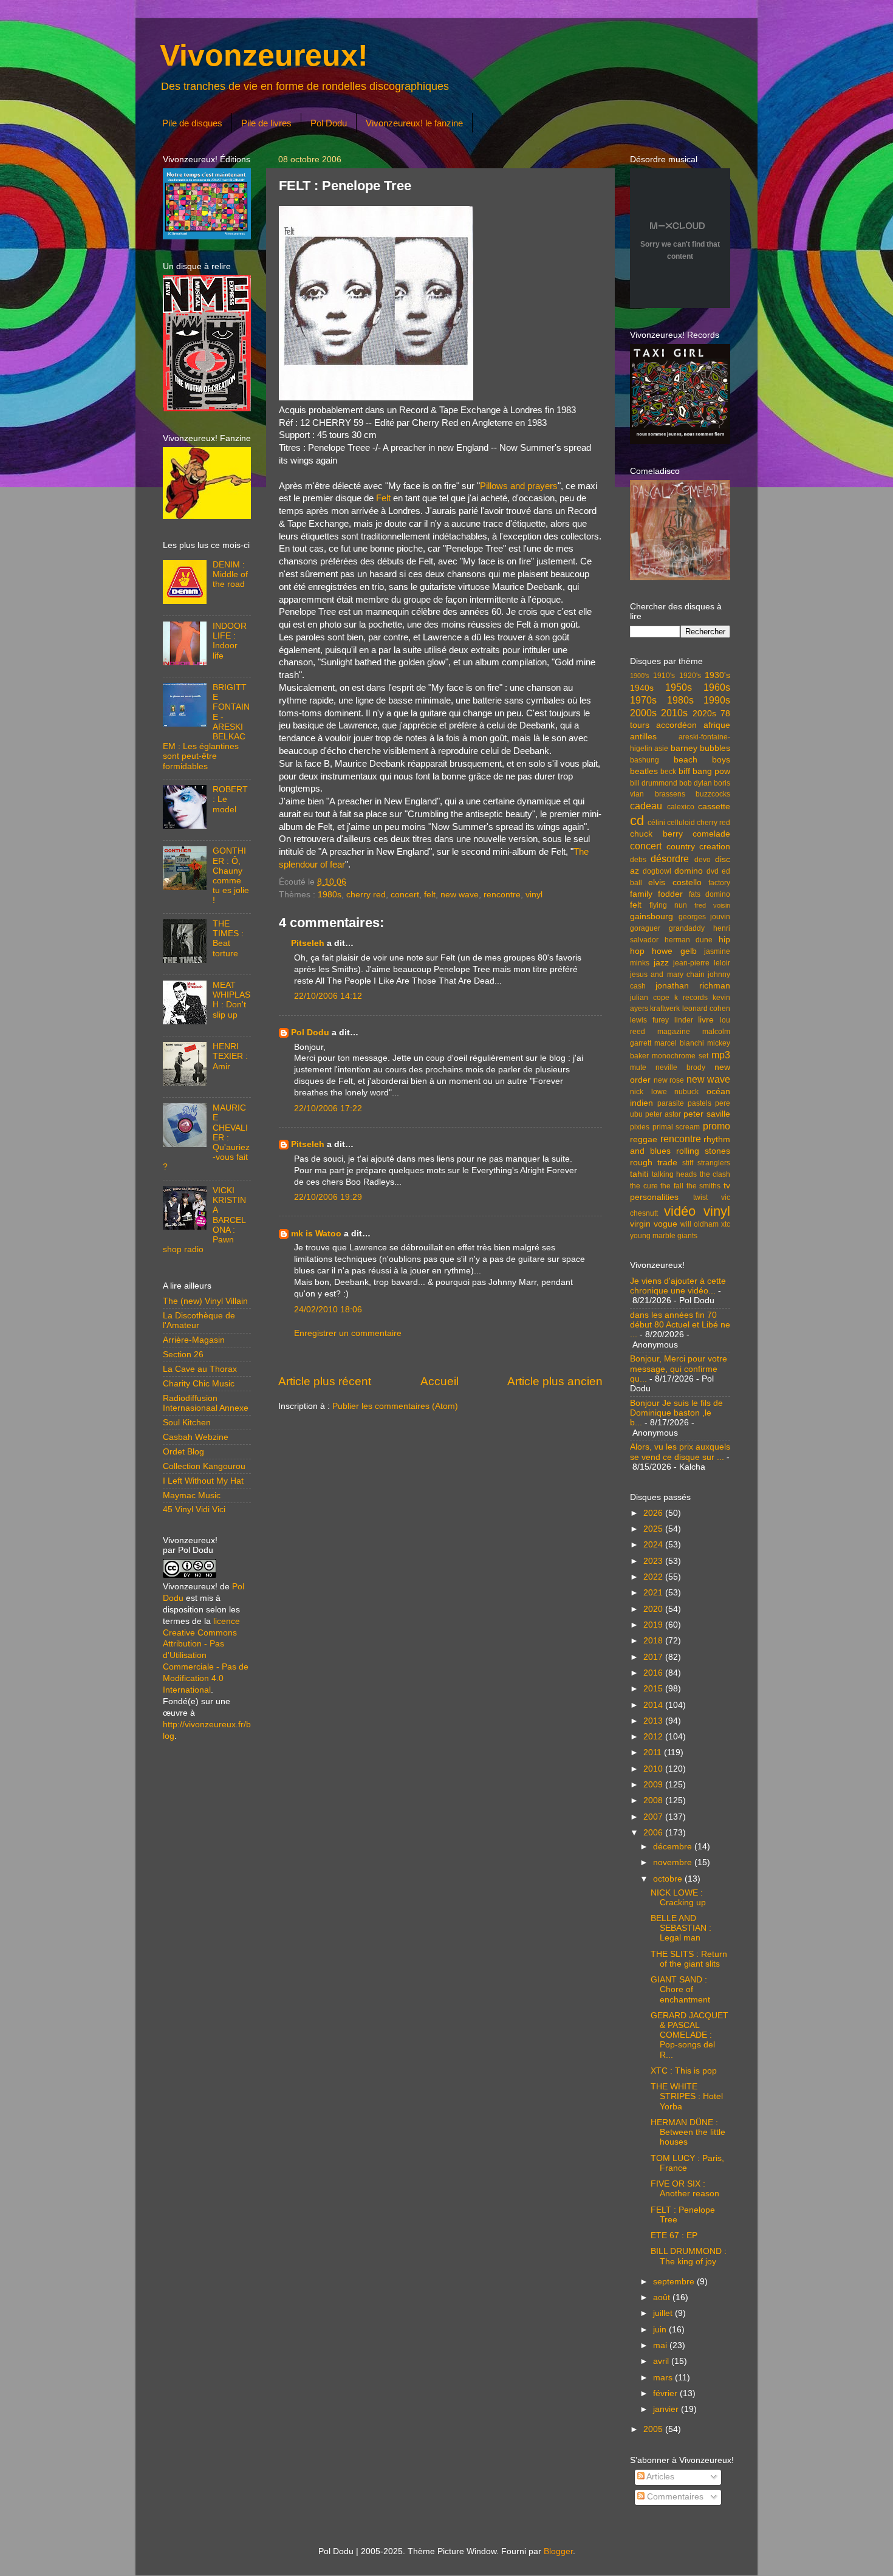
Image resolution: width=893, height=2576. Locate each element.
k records (691, 998)
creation (715, 847)
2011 (654, 1752)
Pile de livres (266, 123)
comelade (711, 834)
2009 (654, 1785)
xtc (726, 1224)
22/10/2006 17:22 (328, 1108)
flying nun (668, 905)
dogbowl (657, 871)
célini (656, 823)
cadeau (646, 806)
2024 (654, 1545)
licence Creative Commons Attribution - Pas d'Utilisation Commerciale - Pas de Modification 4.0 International (206, 1656)
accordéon (676, 725)
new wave (460, 895)
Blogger (558, 2551)
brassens (670, 794)
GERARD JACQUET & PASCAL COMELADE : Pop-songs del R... (689, 2035)
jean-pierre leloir (702, 963)
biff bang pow (705, 771)
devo (703, 860)
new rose (669, 1080)
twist (700, 1197)
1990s (717, 700)
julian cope (650, 998)
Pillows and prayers (519, 486)
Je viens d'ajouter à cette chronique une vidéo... (678, 1286)
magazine (674, 1032)
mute (638, 1067)
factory (719, 883)
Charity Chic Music (199, 1384)
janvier (667, 2409)
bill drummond (654, 783)
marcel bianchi (679, 1043)
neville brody (680, 1067)
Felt (383, 498)
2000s (643, 713)
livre (706, 1020)
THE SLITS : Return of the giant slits (689, 1959)
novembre (674, 1862)
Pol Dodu (329, 123)
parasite (671, 1103)
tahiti (639, 1174)
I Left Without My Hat (203, 1481)
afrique (717, 725)
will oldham (700, 1224)
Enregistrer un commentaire (348, 1333)
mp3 (721, 1055)
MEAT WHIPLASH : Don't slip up (231, 1000)
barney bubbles (700, 748)
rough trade (654, 1163)
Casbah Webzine (196, 1437)
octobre (669, 1879)
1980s (330, 895)
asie (661, 748)
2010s (674, 713)
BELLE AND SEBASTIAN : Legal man (681, 1928)
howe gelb (674, 951)
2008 (654, 1800)
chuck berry (656, 834)
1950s (679, 687)
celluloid (681, 823)
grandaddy (687, 928)
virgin (640, 1224)
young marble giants (664, 1236)
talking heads (675, 1174)
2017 (654, 1657)
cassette (714, 807)
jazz (661, 963)
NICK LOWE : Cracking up (678, 1898)
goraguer (645, 928)
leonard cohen (706, 1009)
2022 (654, 1577)
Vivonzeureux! (264, 55)
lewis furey (649, 1020)
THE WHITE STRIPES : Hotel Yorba (687, 2096)
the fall (672, 1186)
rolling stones (703, 1151)
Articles (659, 2477)
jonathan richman (693, 986)
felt (430, 895)
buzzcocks (713, 794)
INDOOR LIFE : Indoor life (230, 641)
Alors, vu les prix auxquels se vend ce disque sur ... (680, 1452)
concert (405, 895)
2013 (654, 1721)
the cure (644, 1186)
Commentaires (674, 2497)
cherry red (366, 895)
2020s (704, 714)
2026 (654, 1513)
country (681, 847)
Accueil (440, 1381)
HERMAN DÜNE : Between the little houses (688, 2132)
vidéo (680, 1211)
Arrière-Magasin (194, 1340)
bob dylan (696, 783)
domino (689, 871)
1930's (717, 675)
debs (638, 860)
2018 (654, 1641)
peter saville (707, 1114)
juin (661, 2330)
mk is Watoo (316, 1234)
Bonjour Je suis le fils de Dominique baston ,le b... (676, 1413)
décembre (674, 1847)
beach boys (702, 760)
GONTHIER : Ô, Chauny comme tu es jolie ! (231, 875)
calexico (681, 807)
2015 (654, 1689)
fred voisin (712, 905)
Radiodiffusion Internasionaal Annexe (206, 1403)
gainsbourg (652, 916)
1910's (664, 676)
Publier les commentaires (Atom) (395, 1406)
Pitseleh (308, 943)
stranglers (714, 1163)
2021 (654, 1593)
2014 (654, 1705)
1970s (643, 700)
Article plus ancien (555, 1381)
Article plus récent (325, 1381)
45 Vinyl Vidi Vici (194, 1509)
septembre (675, 2282)
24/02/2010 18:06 (328, 1310)
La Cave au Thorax (200, 1369)
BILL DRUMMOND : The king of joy (689, 2256)
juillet (664, 2313)
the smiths (704, 1186)
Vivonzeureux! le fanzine (414, 123)
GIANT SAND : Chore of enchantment (680, 1989)
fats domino (710, 894)
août (663, 2297)
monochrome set (680, 1056)
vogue (665, 1224)
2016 (654, 1673)
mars (664, 2378)
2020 (654, 1609)
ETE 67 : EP (674, 2235)
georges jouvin (705, 917)
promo (717, 1126)
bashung (645, 760)
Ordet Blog (183, 1452)
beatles (644, 771)
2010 (654, 1769)
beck (668, 772)
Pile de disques (192, 123)
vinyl (534, 895)
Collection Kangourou (204, 1466)
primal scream (676, 1127)
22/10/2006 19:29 (328, 1197)
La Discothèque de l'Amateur (199, 1321)
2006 (654, 1833)
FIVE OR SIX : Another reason (685, 2189)
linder (684, 1020)
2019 (654, 1625)
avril (662, 2361)
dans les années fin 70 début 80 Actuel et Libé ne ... (680, 1325)
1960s (717, 687)
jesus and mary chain (667, 975)
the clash (715, 1174)
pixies (640, 1127)
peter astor (663, 1114)
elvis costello (675, 882)
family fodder (656, 894)
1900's (640, 676)
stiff (688, 1163)
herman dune (689, 940)
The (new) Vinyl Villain (205, 1301)
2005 (654, 2429)
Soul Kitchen (187, 1423)
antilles (643, 737)
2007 (654, 1817)
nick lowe (648, 1092)
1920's (690, 676)
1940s (642, 688)
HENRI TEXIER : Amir (230, 1056)
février (666, 2393)
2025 (654, 1529)
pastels (700, 1103)
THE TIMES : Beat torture (228, 939)
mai (661, 2345)
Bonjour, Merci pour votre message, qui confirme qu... (679, 1368)
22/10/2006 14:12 (328, 996)
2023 (654, 1561)
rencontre (502, 895)
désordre (670, 858)
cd (637, 820)
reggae (644, 1139)
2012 (654, 1737)
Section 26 (183, 1355)
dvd (713, 871)
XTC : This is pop (684, 2071)
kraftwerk (665, 1009)
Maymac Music (192, 1495)
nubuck (686, 1092)
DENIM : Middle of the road (230, 574)
